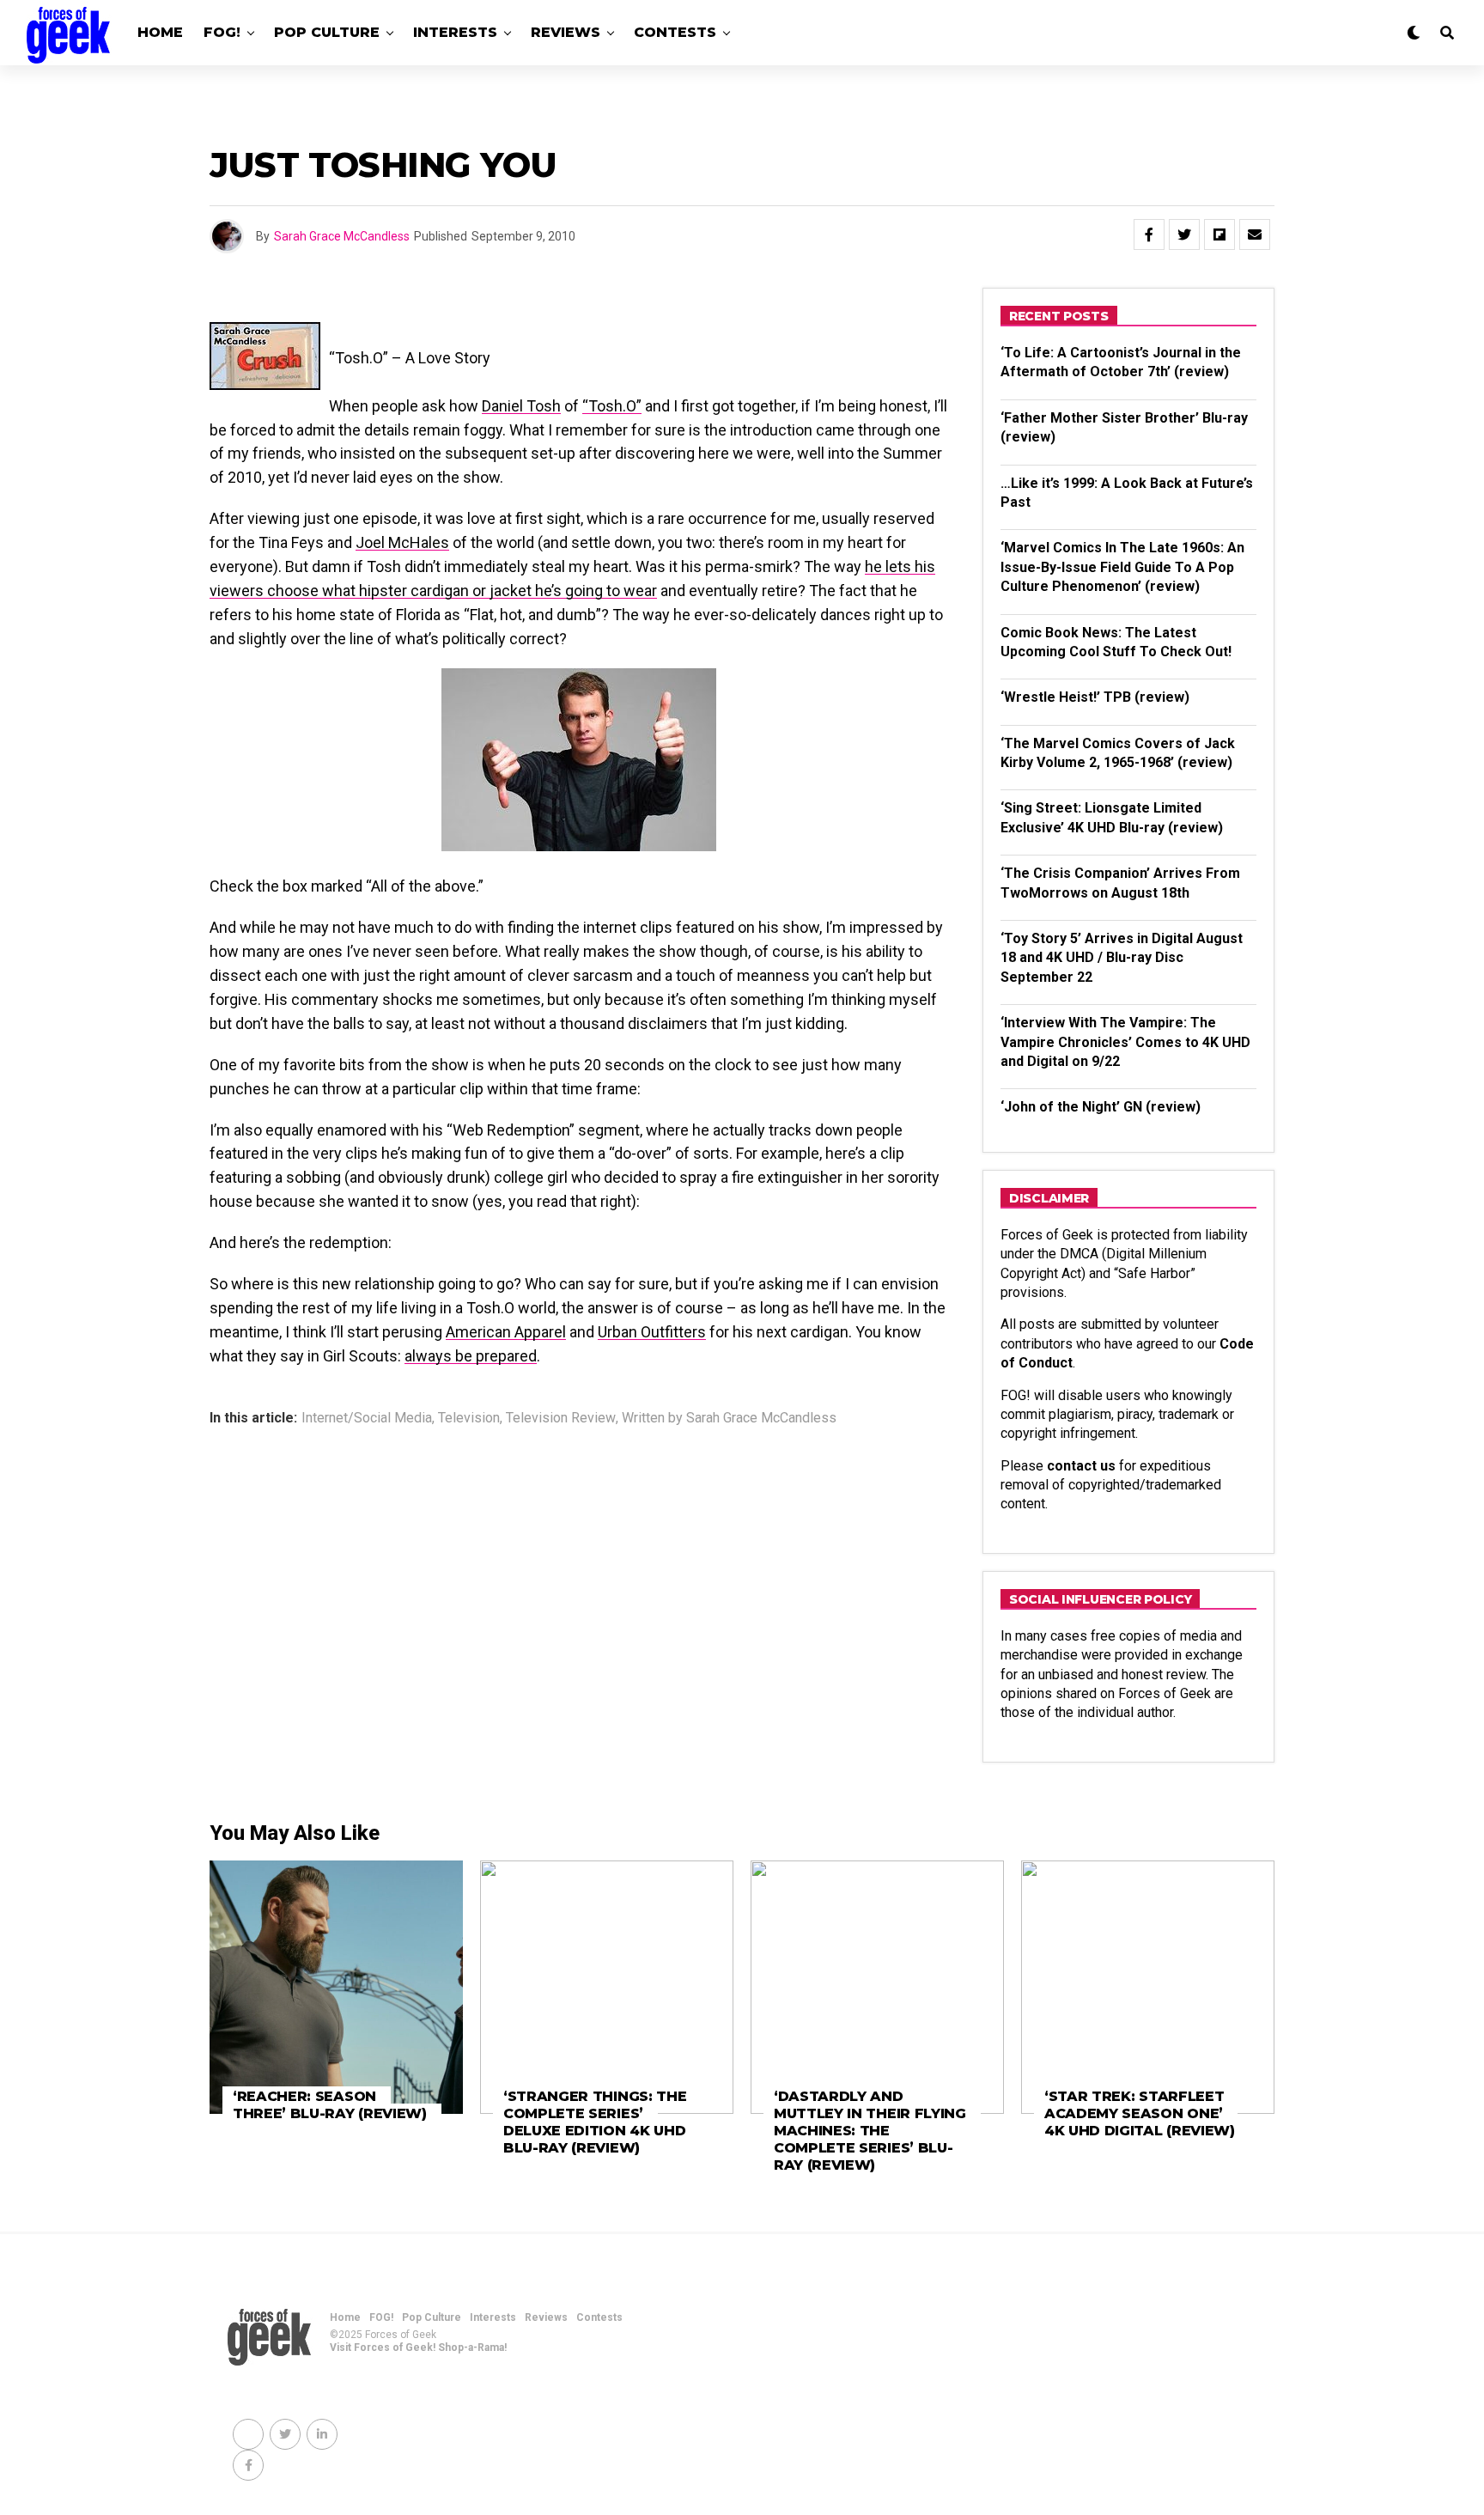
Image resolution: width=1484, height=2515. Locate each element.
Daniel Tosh (521, 406)
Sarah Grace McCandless (342, 236)
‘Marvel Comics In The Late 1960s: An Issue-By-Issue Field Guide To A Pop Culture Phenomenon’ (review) (1122, 567)
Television (469, 1418)
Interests (455, 32)
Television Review (561, 1418)
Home (160, 32)
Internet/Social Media (367, 1418)
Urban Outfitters (652, 1332)
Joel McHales (402, 542)
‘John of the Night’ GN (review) (1101, 1107)
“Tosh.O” (612, 406)
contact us (1081, 1466)
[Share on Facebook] (1149, 234)
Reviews (566, 32)
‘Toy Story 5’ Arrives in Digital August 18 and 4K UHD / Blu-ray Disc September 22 (1122, 958)
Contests (675, 32)
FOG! (222, 32)
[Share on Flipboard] (1219, 234)
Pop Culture (327, 32)
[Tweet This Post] (1184, 234)
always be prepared (471, 1356)
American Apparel (506, 1332)
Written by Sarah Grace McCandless (729, 1418)
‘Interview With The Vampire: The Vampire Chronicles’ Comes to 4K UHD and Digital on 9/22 (1125, 1042)
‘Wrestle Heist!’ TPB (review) (1095, 697)
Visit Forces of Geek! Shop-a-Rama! (418, 2348)
